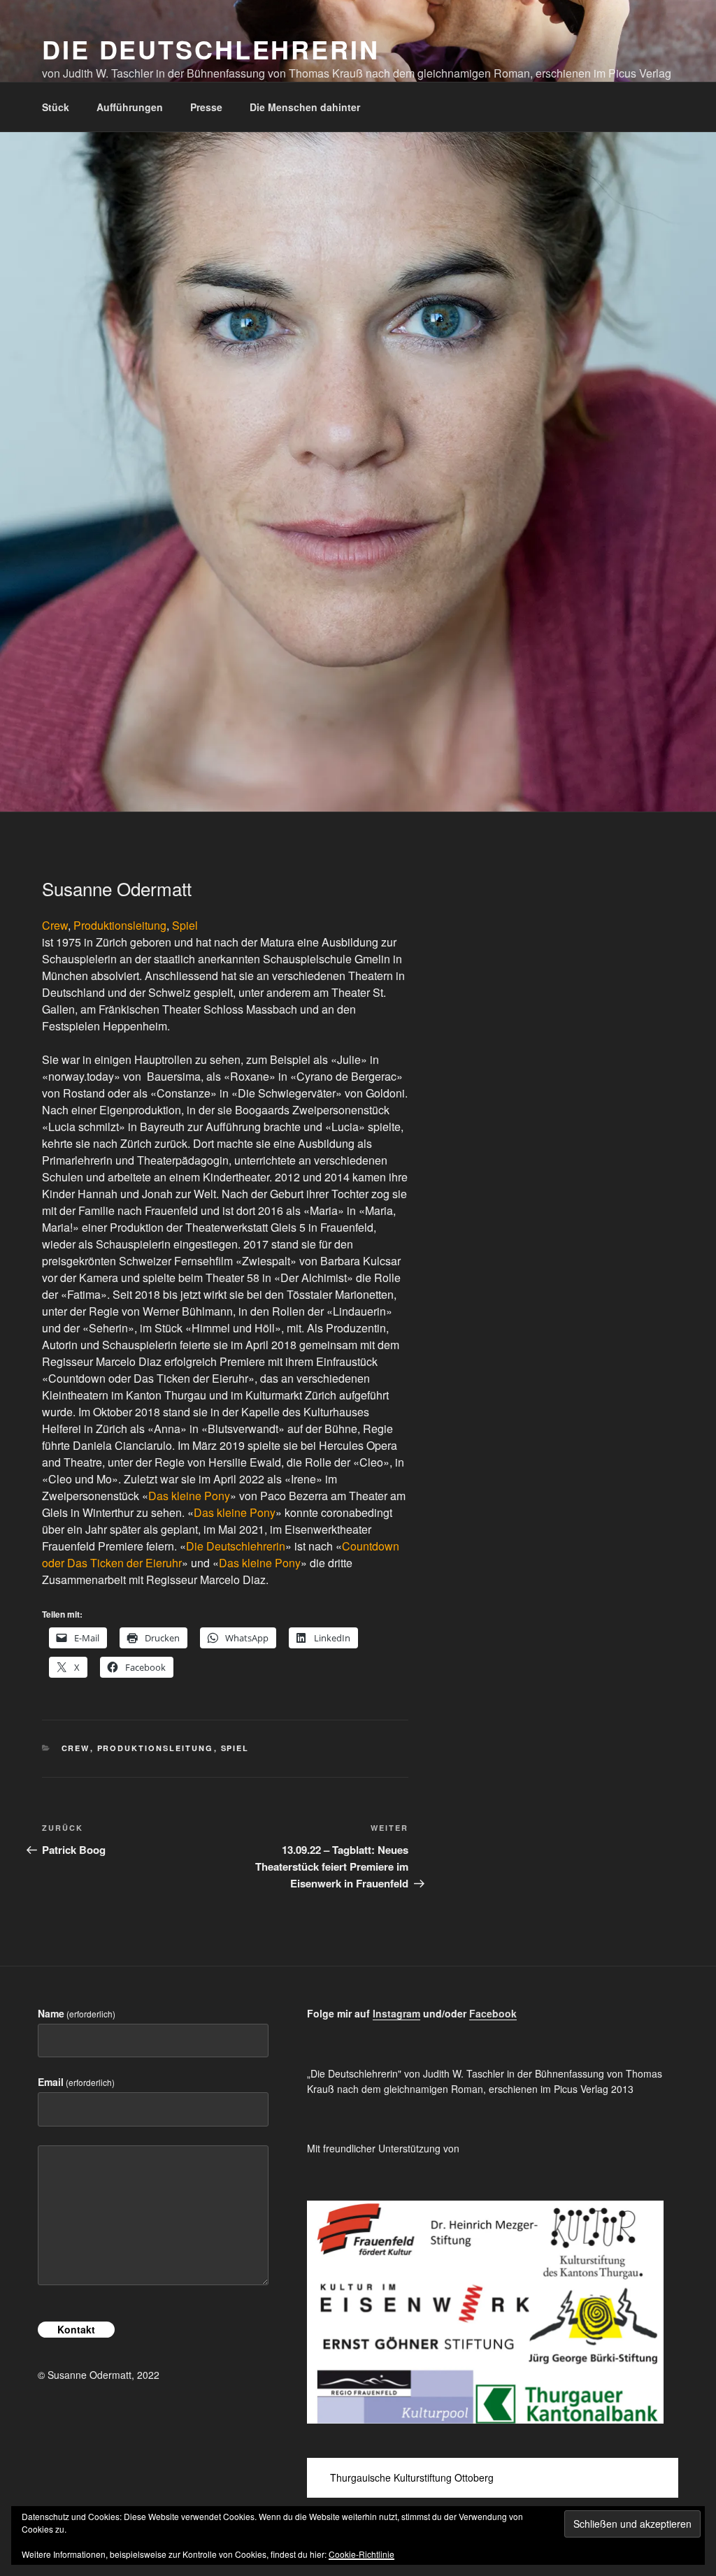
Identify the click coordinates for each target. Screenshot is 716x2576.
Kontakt (76, 2329)
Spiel (185, 925)
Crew (55, 925)
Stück (56, 107)
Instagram (396, 2013)
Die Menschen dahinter (305, 107)
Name (77, 2013)
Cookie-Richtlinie (361, 2554)
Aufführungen (130, 107)
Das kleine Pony (189, 1496)
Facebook (493, 2013)
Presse (206, 107)
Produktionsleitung (120, 925)
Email (76, 2082)
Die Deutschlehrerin (211, 49)
